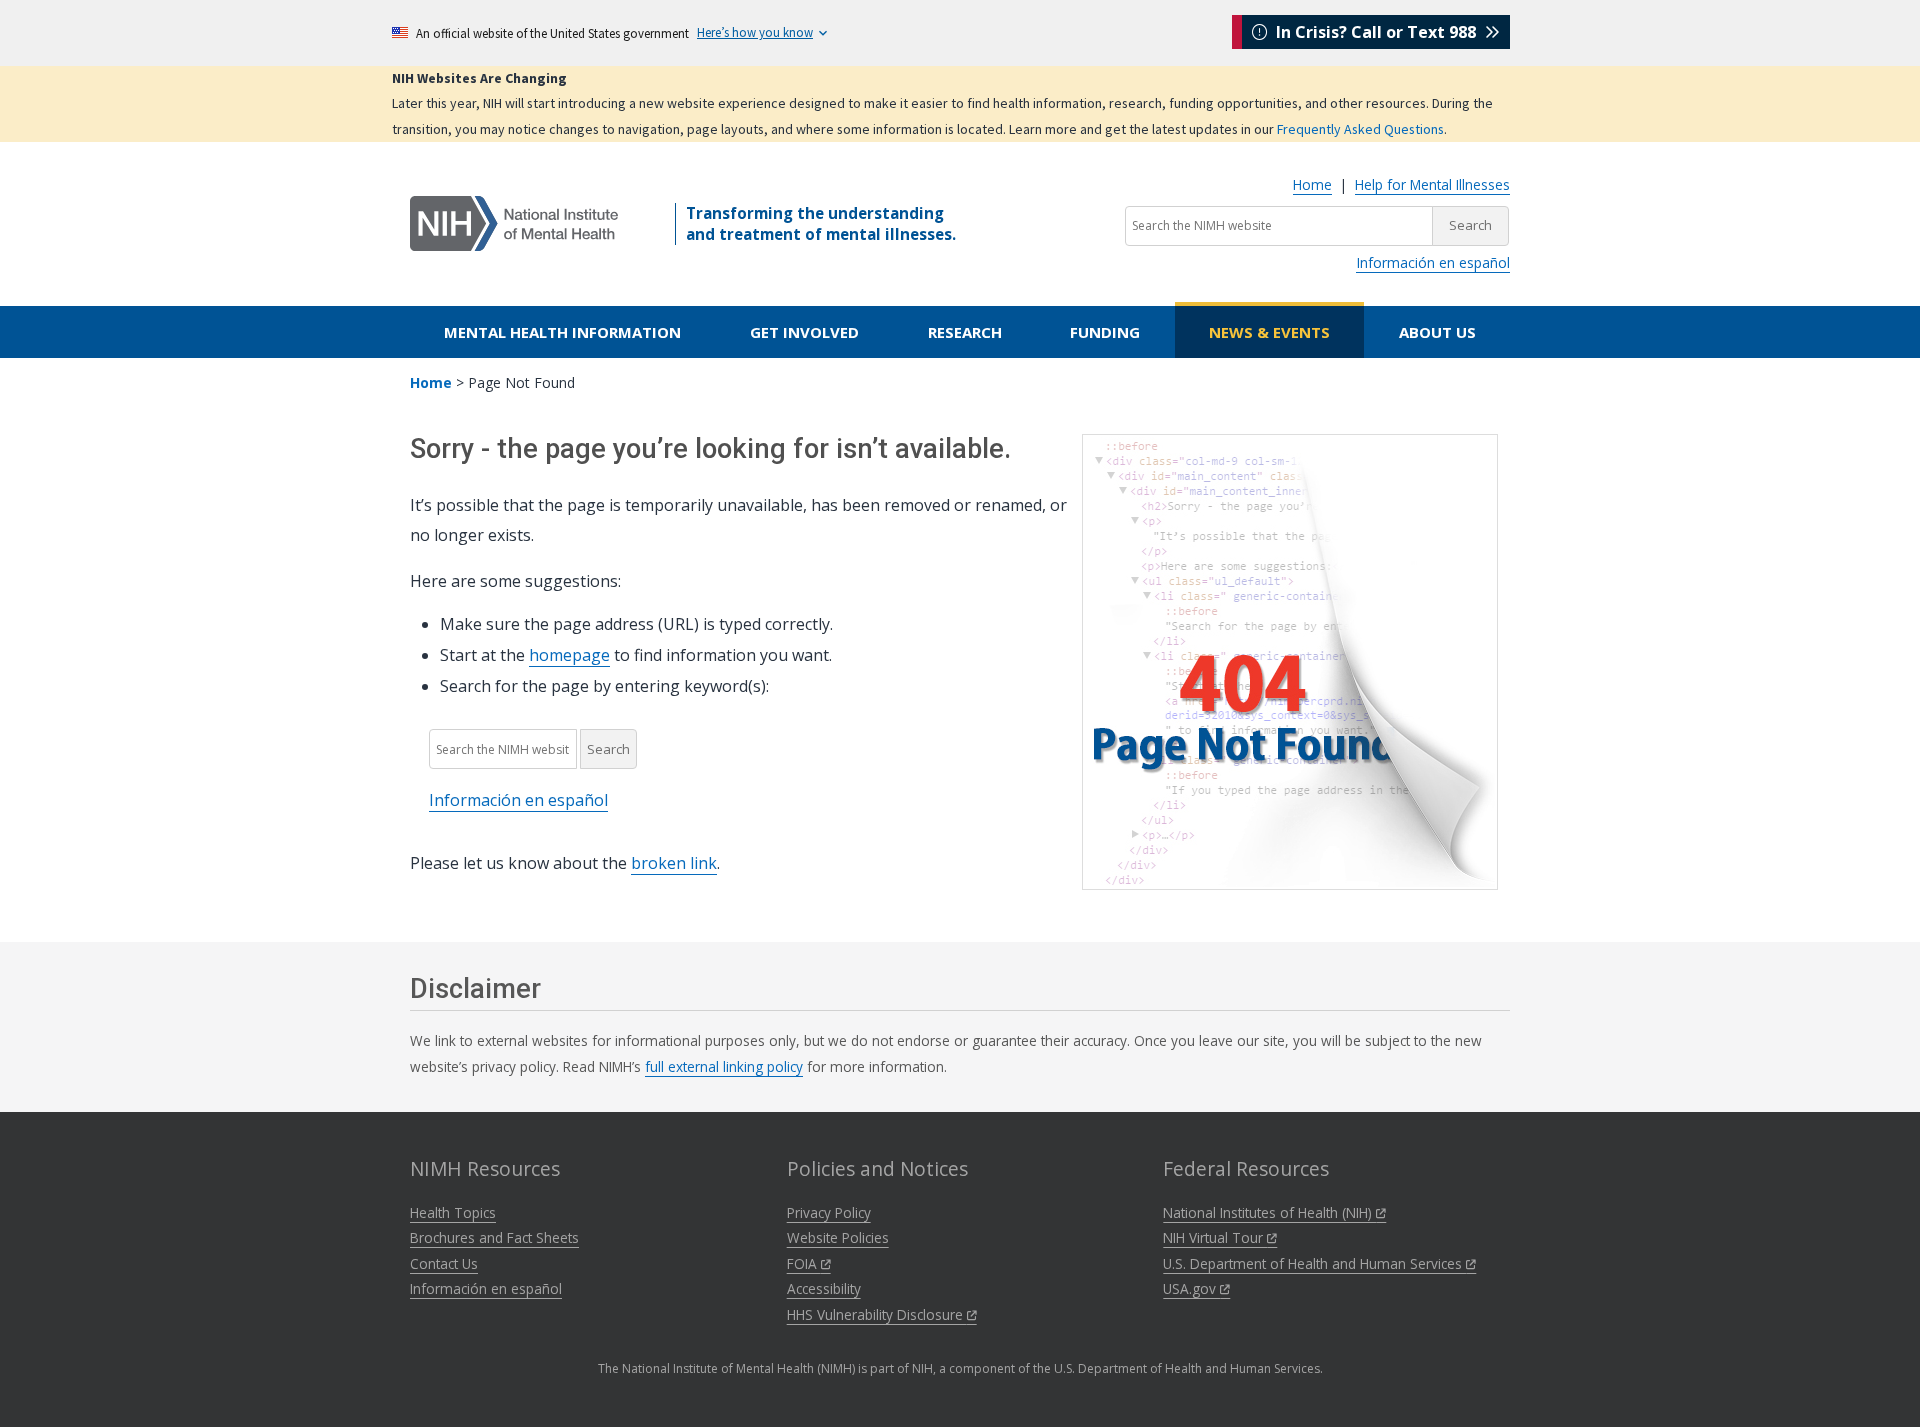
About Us (1437, 332)
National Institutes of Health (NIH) (1269, 1212)
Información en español (1433, 262)
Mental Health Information (562, 332)
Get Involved (804, 332)
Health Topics (453, 1212)
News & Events (1269, 332)
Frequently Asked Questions (1360, 129)
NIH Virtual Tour (1215, 1237)
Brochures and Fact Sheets (494, 1237)
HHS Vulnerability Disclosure (877, 1314)
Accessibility (824, 1288)
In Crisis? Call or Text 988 (1376, 32)
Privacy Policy (829, 1212)
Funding (1105, 332)
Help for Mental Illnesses (1432, 184)
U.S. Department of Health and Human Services (1314, 1263)
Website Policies (838, 1237)
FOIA (804, 1263)
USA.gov (1191, 1288)
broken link (674, 863)
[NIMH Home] (514, 222)
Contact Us (444, 1263)
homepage (569, 655)
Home (1312, 184)
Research (965, 332)
